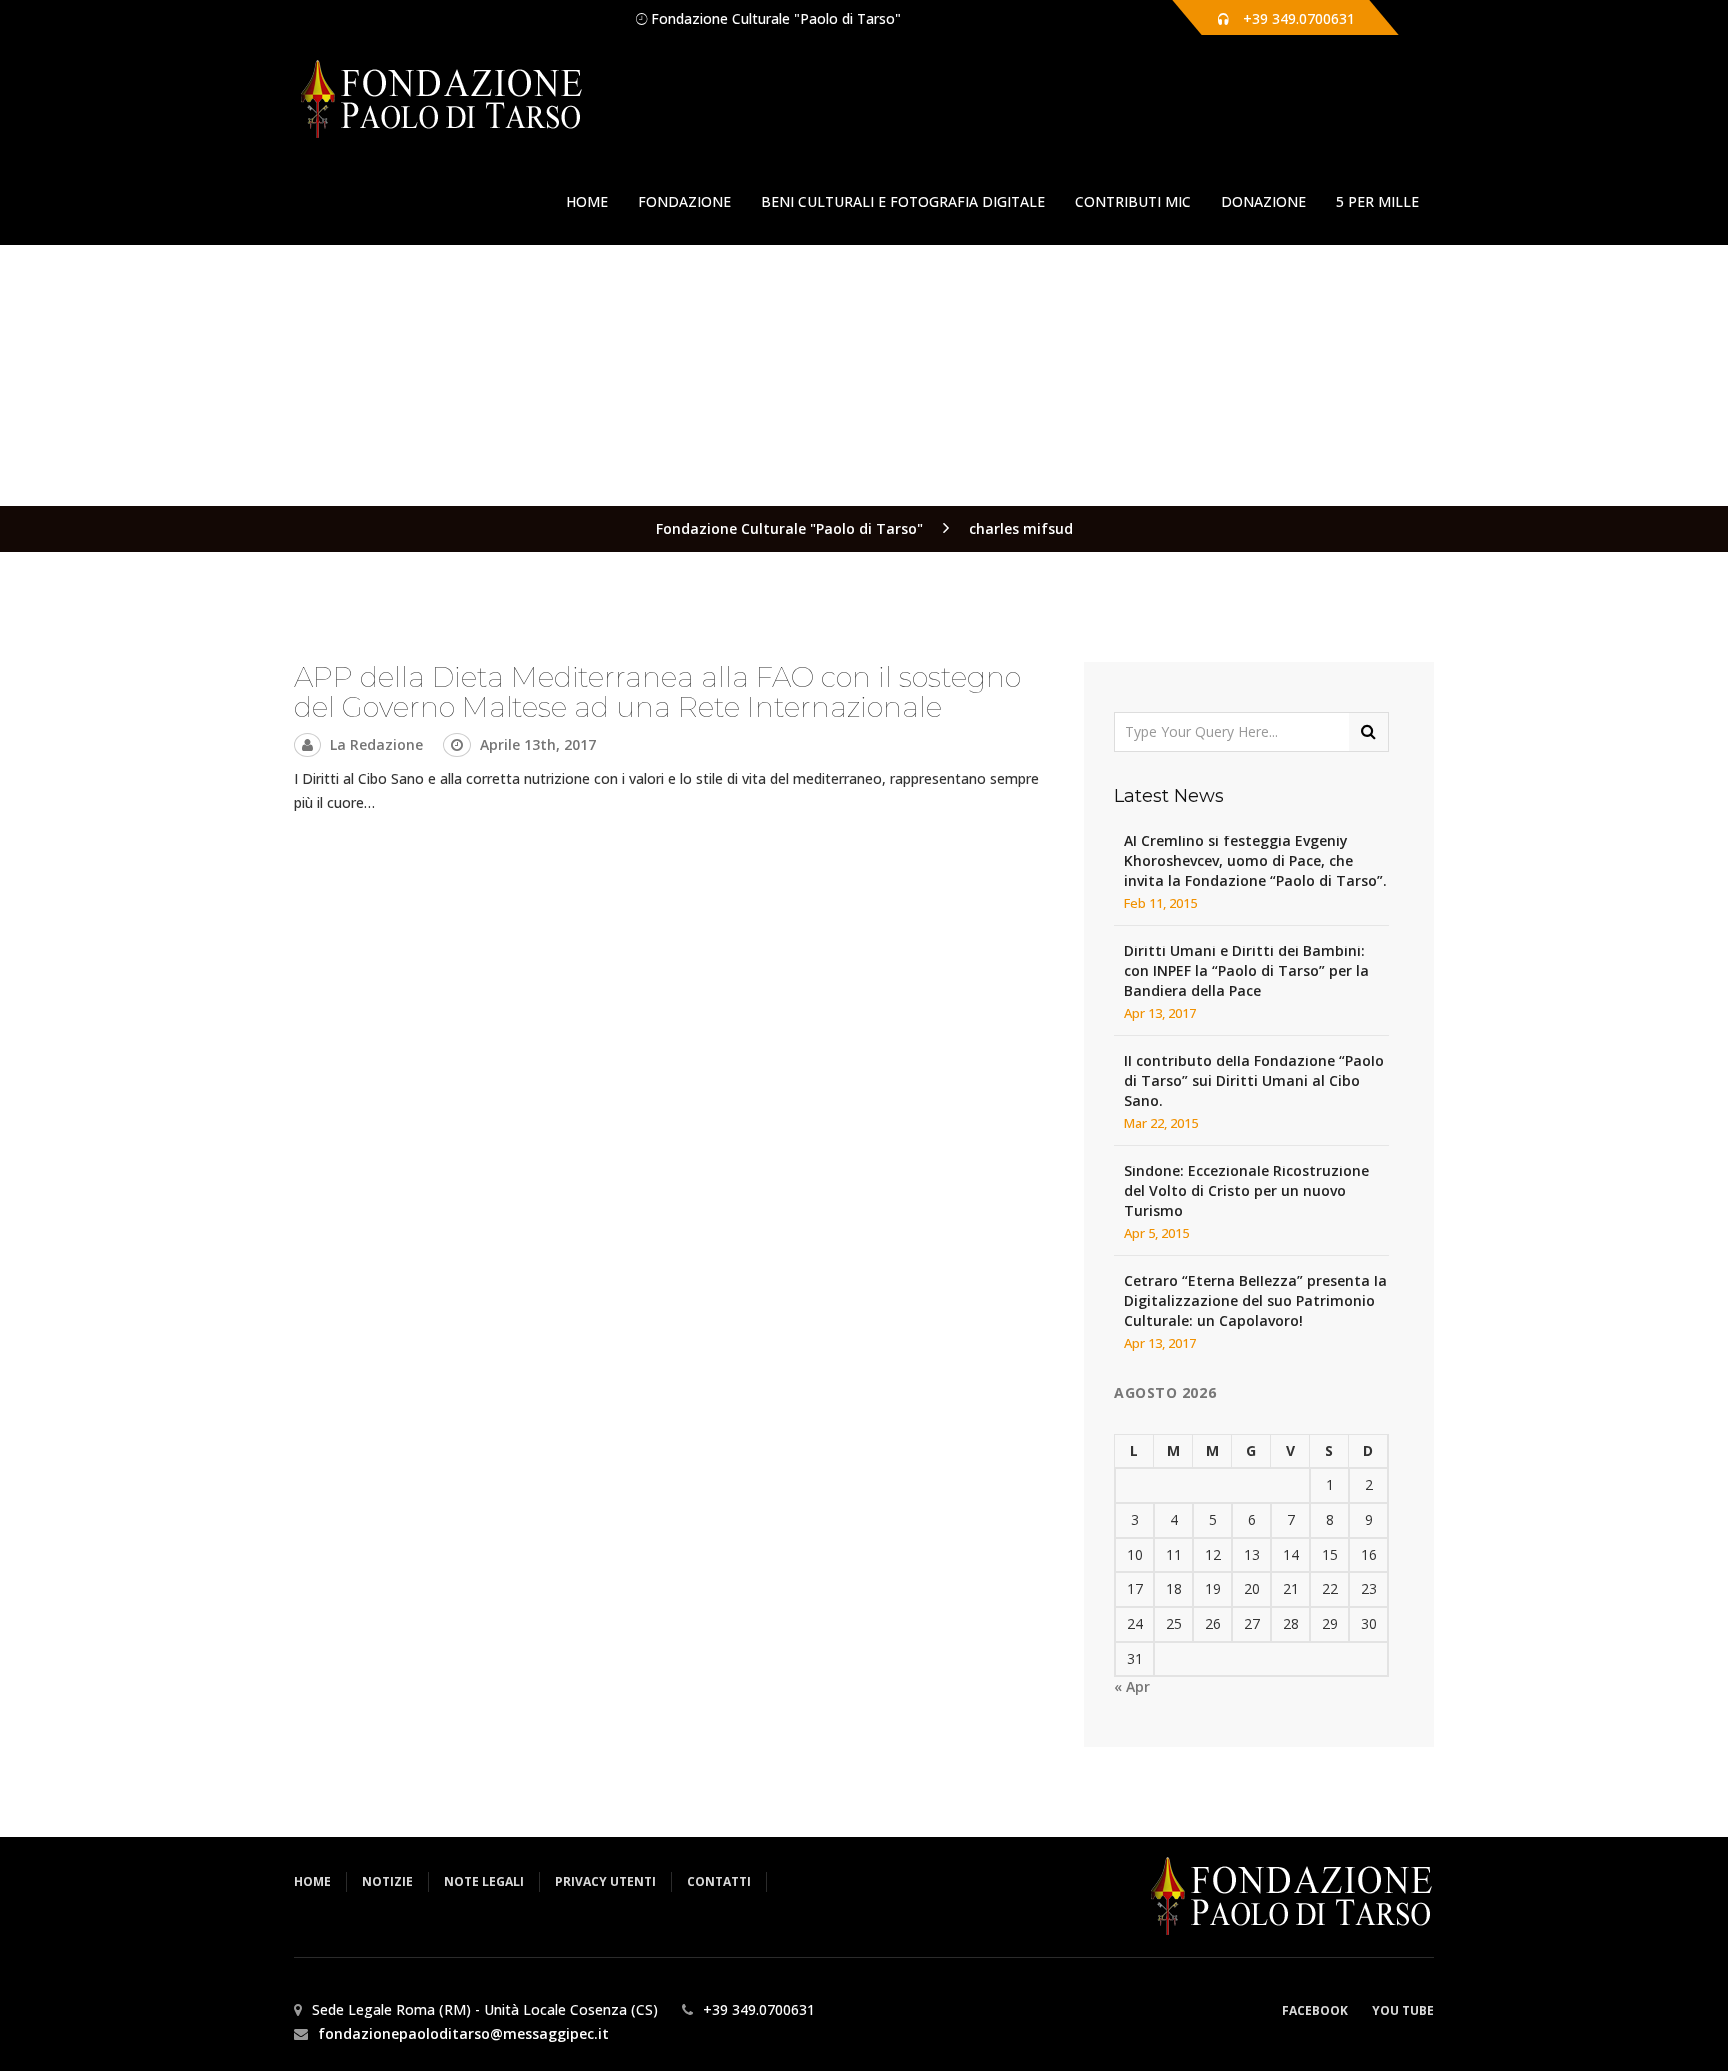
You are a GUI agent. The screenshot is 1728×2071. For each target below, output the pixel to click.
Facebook (1315, 2010)
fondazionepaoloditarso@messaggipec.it (463, 2033)
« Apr (1132, 1686)
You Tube (1403, 2010)
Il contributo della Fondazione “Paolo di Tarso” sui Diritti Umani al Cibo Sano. (1254, 1080)
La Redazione (376, 744)
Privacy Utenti (605, 1881)
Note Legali (484, 1881)
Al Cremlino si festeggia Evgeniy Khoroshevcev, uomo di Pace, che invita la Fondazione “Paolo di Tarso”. (1255, 860)
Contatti (719, 1881)
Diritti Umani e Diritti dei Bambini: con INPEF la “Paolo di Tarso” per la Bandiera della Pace (1246, 970)
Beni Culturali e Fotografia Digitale (903, 201)
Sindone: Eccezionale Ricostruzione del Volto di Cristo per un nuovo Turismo (1246, 1190)
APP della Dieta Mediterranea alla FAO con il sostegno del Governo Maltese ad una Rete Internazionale (657, 692)
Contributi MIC (1133, 201)
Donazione (1263, 201)
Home (587, 201)
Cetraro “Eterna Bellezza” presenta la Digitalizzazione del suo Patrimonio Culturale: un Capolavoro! (1255, 1300)
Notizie (387, 1881)
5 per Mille (1377, 201)
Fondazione (684, 201)
